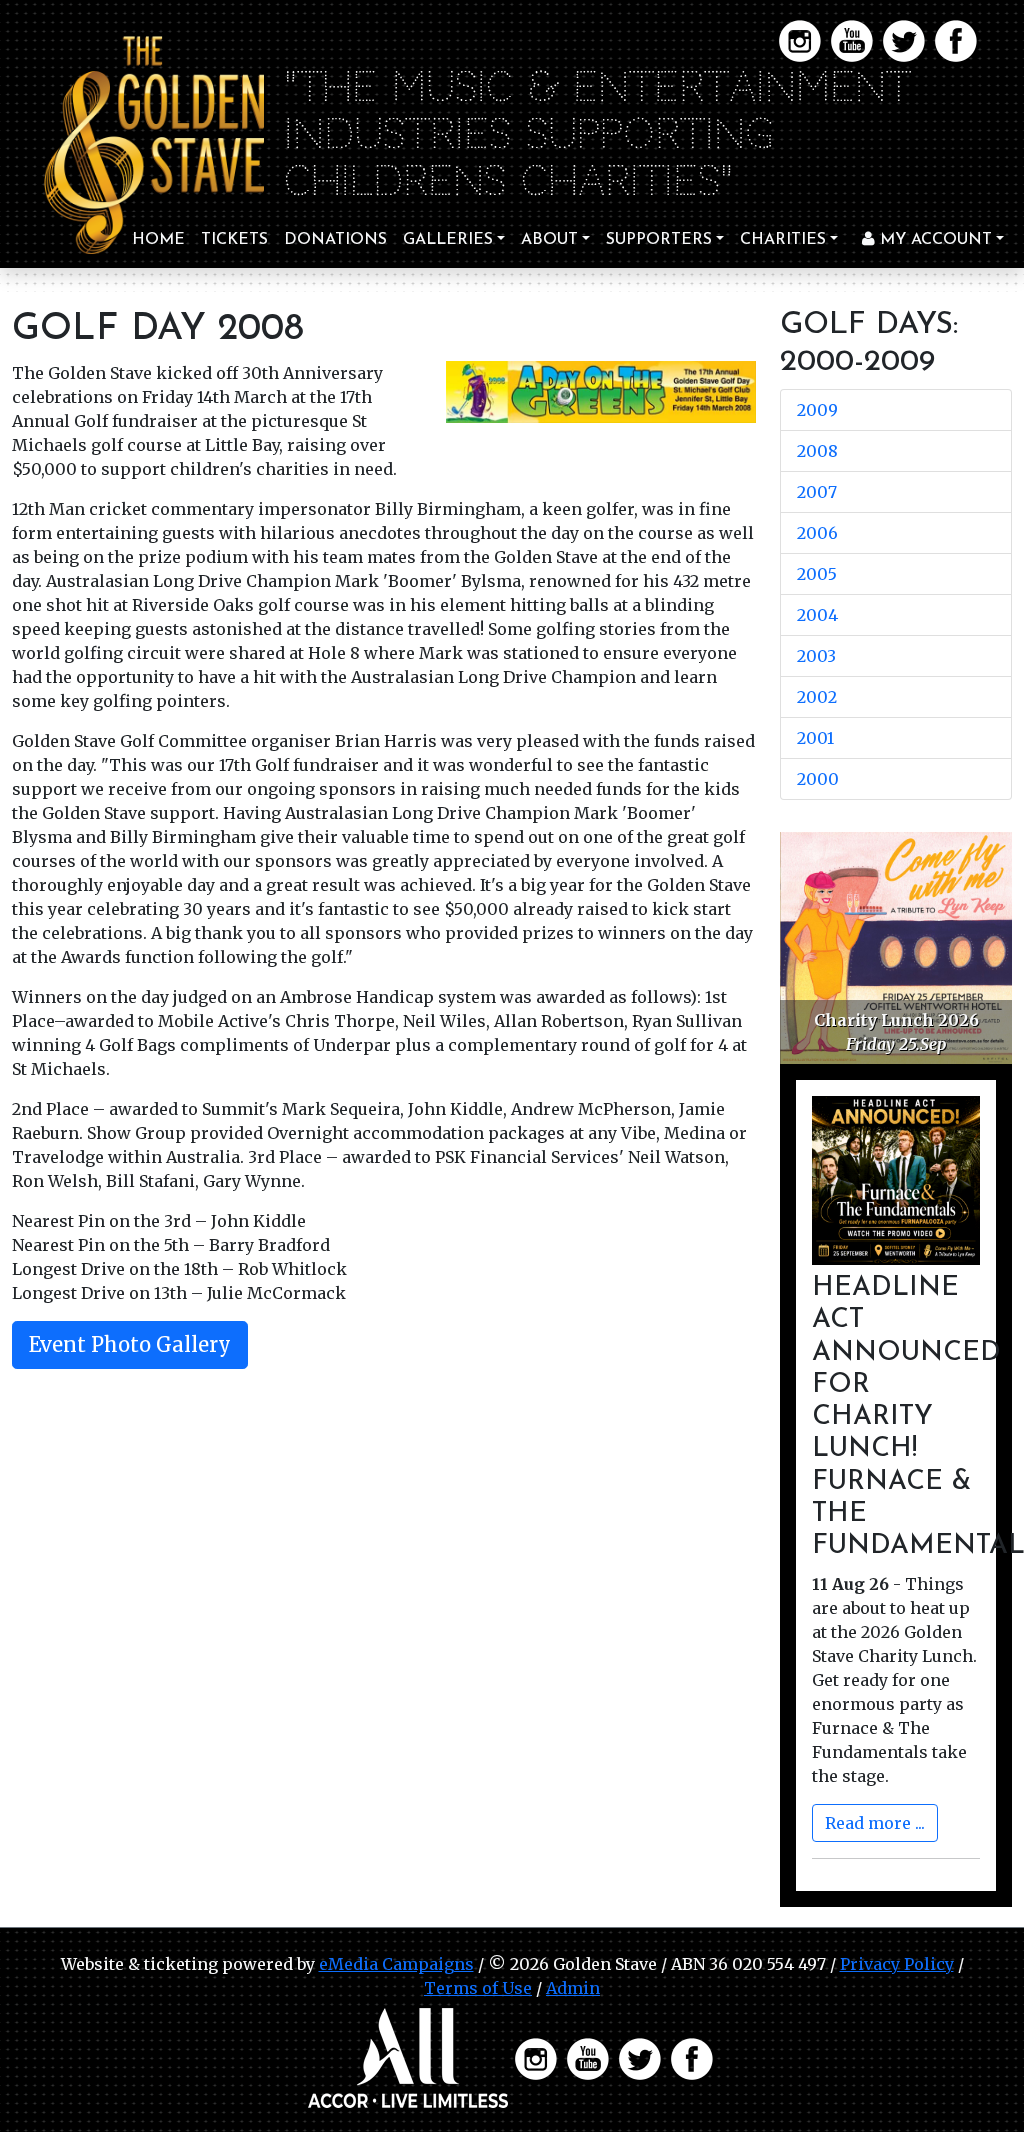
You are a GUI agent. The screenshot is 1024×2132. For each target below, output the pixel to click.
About (549, 240)
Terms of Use (478, 1988)
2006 (817, 533)
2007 (817, 492)
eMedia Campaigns (396, 1964)
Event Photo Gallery (130, 1344)
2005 (817, 574)
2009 (817, 410)
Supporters (659, 240)
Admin (573, 1988)
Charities (783, 240)
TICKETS (234, 240)
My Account (933, 240)
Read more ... (875, 1823)
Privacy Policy (897, 1964)
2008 (817, 451)
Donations (335, 240)
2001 (815, 738)
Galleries (448, 240)
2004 (817, 615)
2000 (818, 779)
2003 (816, 656)
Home (158, 240)
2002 (817, 697)
